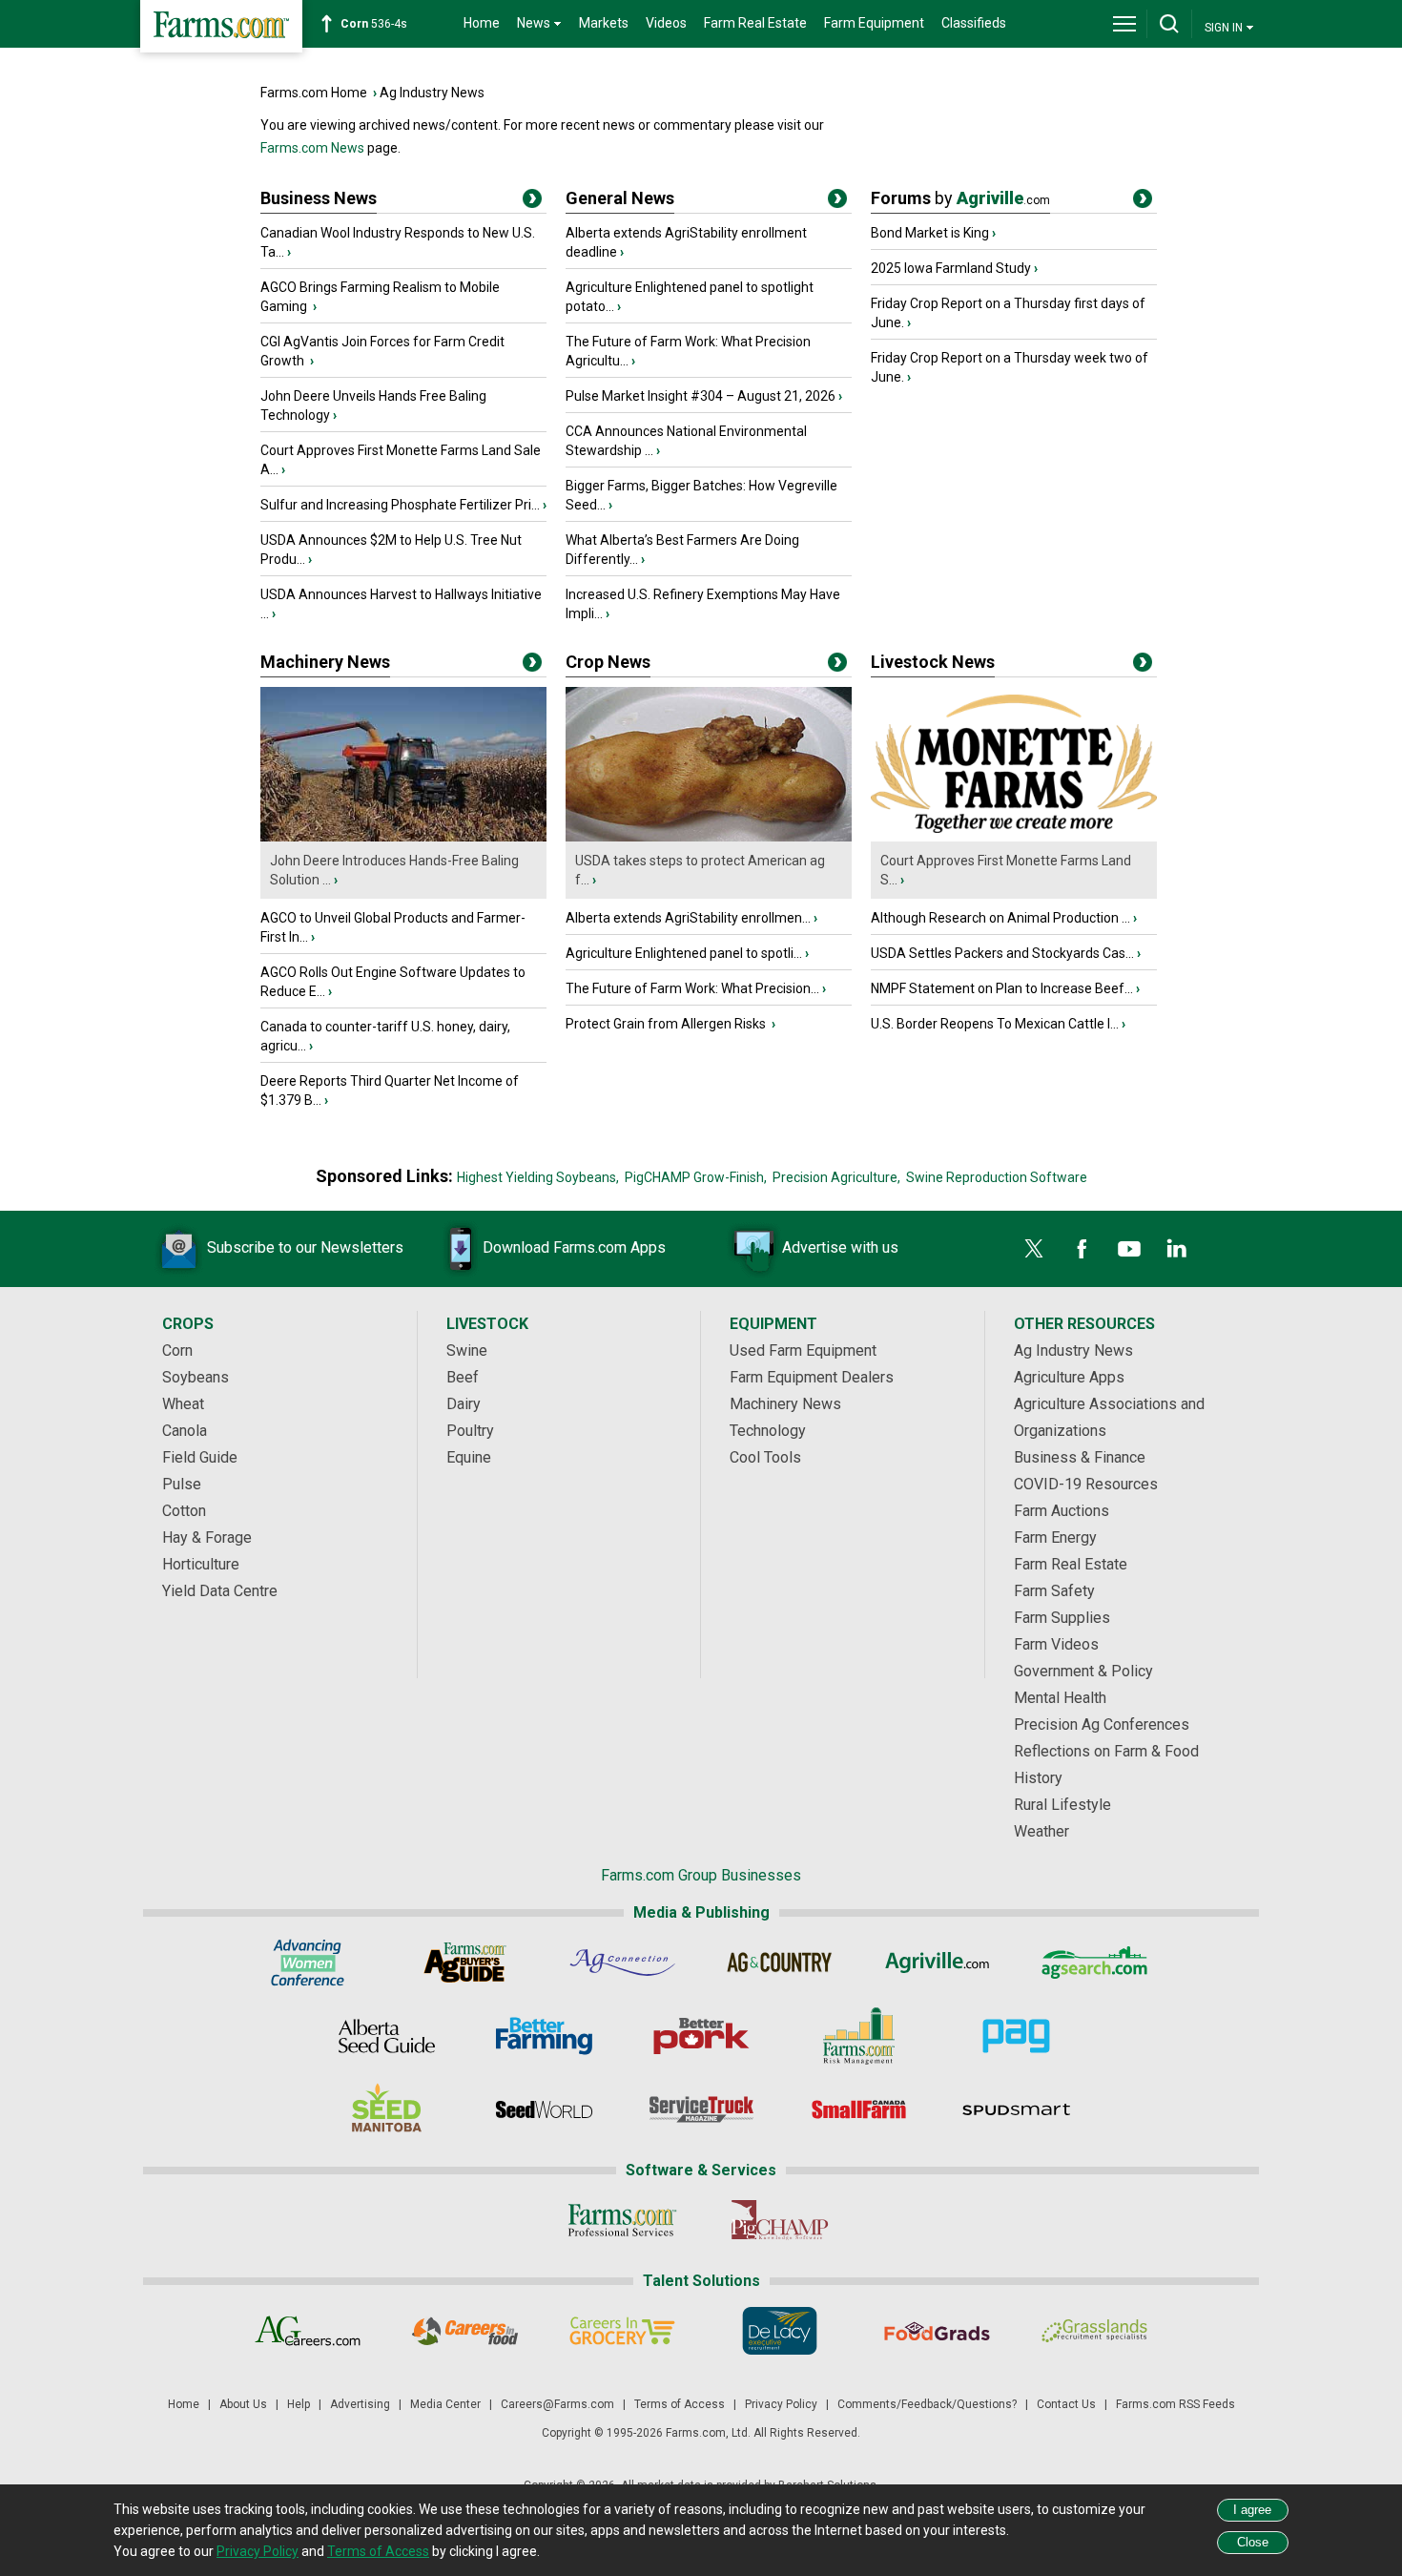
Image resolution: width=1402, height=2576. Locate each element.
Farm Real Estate (755, 23)
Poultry (470, 1431)
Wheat (183, 1404)
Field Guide (200, 1457)
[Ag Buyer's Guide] (465, 1963)
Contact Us (1066, 2404)
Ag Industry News (432, 93)
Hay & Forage (207, 1537)
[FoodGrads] (937, 2331)
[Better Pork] (701, 2036)
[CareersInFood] (465, 2331)
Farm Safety (1054, 1591)
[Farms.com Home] (221, 26)
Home (482, 23)
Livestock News (933, 662)
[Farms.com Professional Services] (622, 2220)
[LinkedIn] (1177, 1249)
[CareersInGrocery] (622, 2331)
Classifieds (974, 23)
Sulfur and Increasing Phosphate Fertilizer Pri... (400, 505)
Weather (1041, 1831)
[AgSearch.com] (1094, 1963)
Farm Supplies (1062, 1618)
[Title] (532, 202)
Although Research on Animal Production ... (1000, 918)
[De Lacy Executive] (780, 2331)
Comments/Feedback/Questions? (927, 2404)
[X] (1034, 1249)
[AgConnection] (622, 1963)
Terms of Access (680, 2404)
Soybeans (196, 1377)
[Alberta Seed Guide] (387, 2036)
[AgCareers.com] (308, 2331)
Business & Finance (1080, 1457)
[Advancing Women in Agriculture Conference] (308, 1963)
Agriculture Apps (1069, 1377)
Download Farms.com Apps (574, 1247)
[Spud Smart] (1016, 2109)
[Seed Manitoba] (387, 2109)
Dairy (464, 1404)
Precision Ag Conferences (1102, 1724)
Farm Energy (1055, 1537)
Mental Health (1060, 1698)
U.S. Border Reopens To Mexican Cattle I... (995, 1024)
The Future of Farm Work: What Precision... (692, 988)
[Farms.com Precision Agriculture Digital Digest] (1016, 2036)
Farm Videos (1056, 1644)
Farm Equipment (874, 23)
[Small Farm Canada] (859, 2109)
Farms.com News (312, 148)
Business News (319, 198)
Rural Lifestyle (1062, 1805)
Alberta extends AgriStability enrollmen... (688, 918)
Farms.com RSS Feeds (1175, 2404)
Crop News (608, 662)
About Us (243, 2404)
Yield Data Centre (220, 1591)
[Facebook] (1082, 1249)
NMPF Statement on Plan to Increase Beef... (1002, 988)
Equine (469, 1457)
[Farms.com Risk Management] (859, 2036)
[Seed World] (544, 2109)
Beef (463, 1377)
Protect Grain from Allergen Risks (667, 1024)
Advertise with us (840, 1247)
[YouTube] (1129, 1249)
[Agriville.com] (937, 1963)
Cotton (184, 1511)
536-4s (374, 24)
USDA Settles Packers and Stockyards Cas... (1002, 953)
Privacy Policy (781, 2404)
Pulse (182, 1484)
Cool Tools (765, 1457)
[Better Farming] (544, 2036)
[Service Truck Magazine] (701, 2109)
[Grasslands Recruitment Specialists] (1094, 2331)
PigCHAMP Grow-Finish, (696, 1177)
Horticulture (201, 1564)
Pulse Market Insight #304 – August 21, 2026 (701, 396)
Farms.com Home (314, 93)
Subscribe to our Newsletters (305, 1247)
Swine (467, 1350)
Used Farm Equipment (803, 1350)
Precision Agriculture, (836, 1177)
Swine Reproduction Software (997, 1177)
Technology (768, 1431)
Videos (666, 23)
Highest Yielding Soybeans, (538, 1177)
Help (299, 2404)
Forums (960, 198)
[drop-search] (1169, 24)
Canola (185, 1431)
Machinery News (325, 662)
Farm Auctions (1062, 1511)
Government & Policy (1083, 1671)
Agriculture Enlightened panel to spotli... (684, 953)
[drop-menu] (1124, 24)
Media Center (445, 2404)
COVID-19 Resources (1086, 1484)
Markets (604, 23)
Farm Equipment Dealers (812, 1377)
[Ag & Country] (780, 1963)
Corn (177, 1350)
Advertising (360, 2404)
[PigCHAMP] (780, 2220)
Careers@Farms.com (557, 2404)
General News (620, 198)
